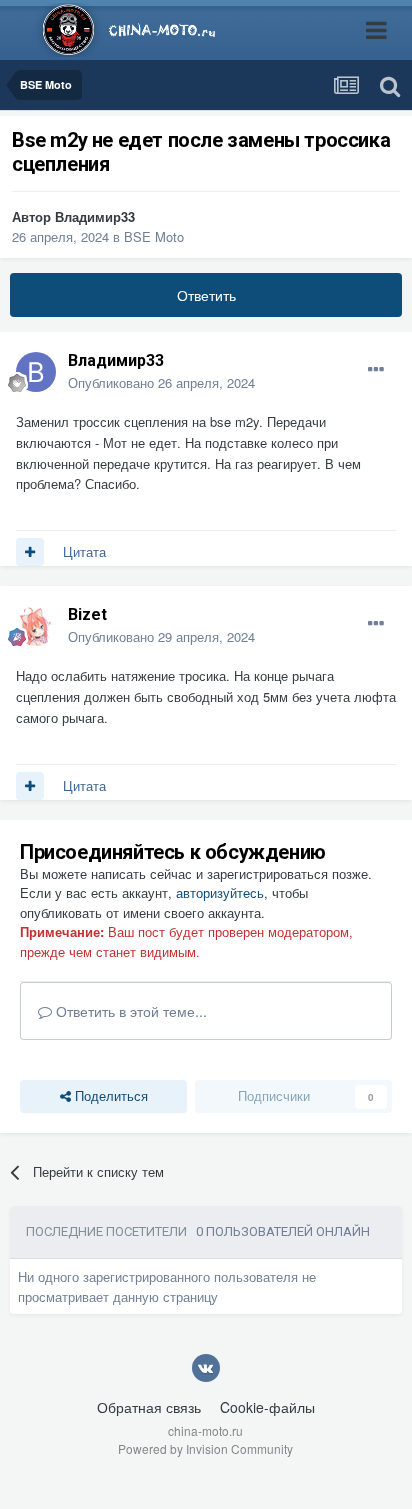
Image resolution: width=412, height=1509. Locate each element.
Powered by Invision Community (205, 1448)
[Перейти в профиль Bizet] (36, 626)
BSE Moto (154, 236)
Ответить (206, 295)
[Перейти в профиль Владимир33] (36, 372)
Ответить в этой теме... (129, 1011)
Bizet (87, 614)
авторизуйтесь (220, 892)
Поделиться (109, 1095)
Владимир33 (95, 216)
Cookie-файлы (267, 1407)
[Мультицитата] (30, 552)
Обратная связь (149, 1407)
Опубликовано (161, 382)
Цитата (84, 551)
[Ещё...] (376, 370)
